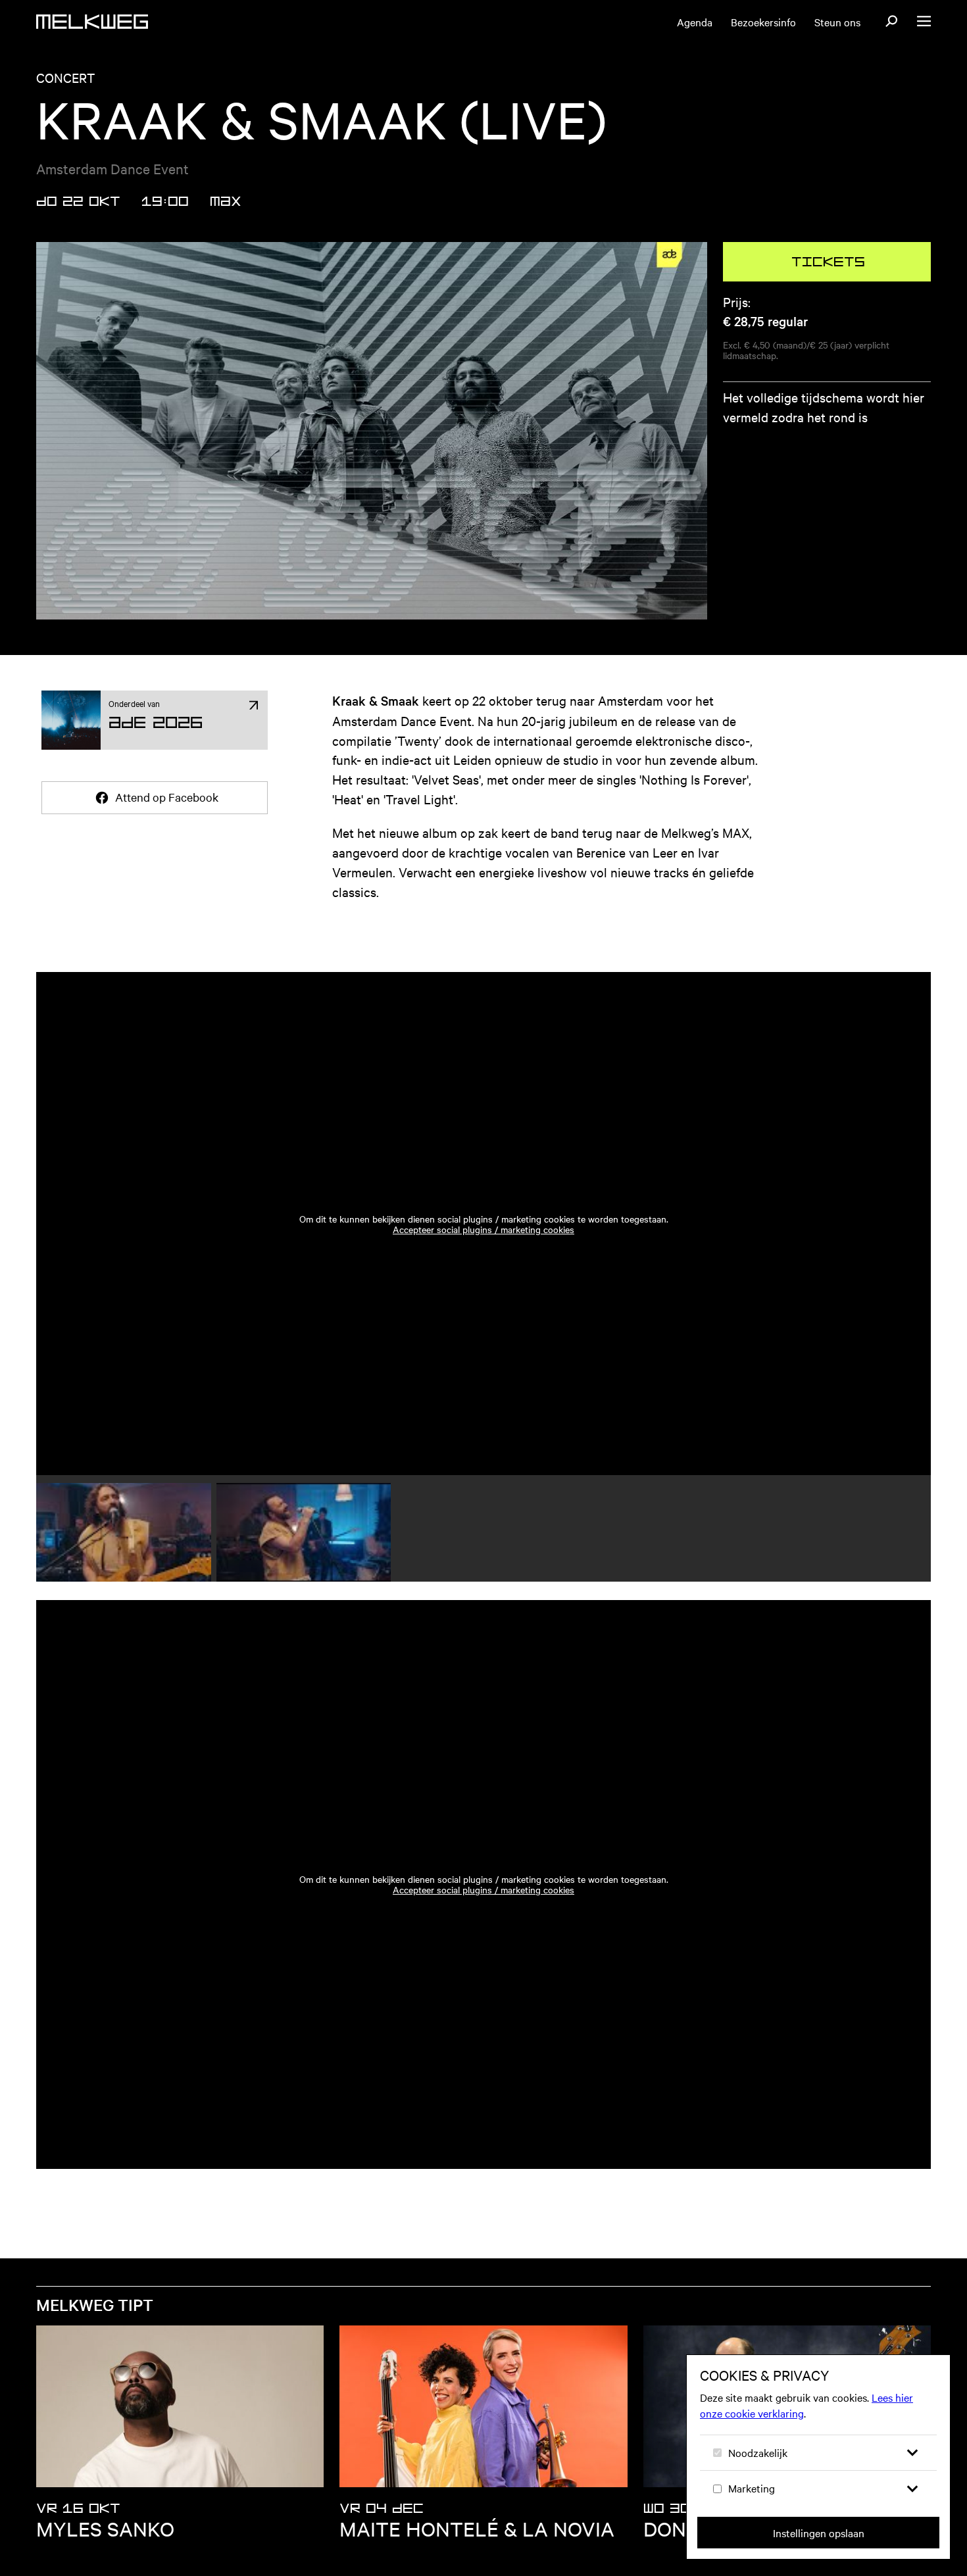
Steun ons (837, 22)
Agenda (695, 22)
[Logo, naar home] (92, 22)
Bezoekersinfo (763, 22)
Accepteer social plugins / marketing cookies (484, 1229)
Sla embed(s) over (135, 935)
